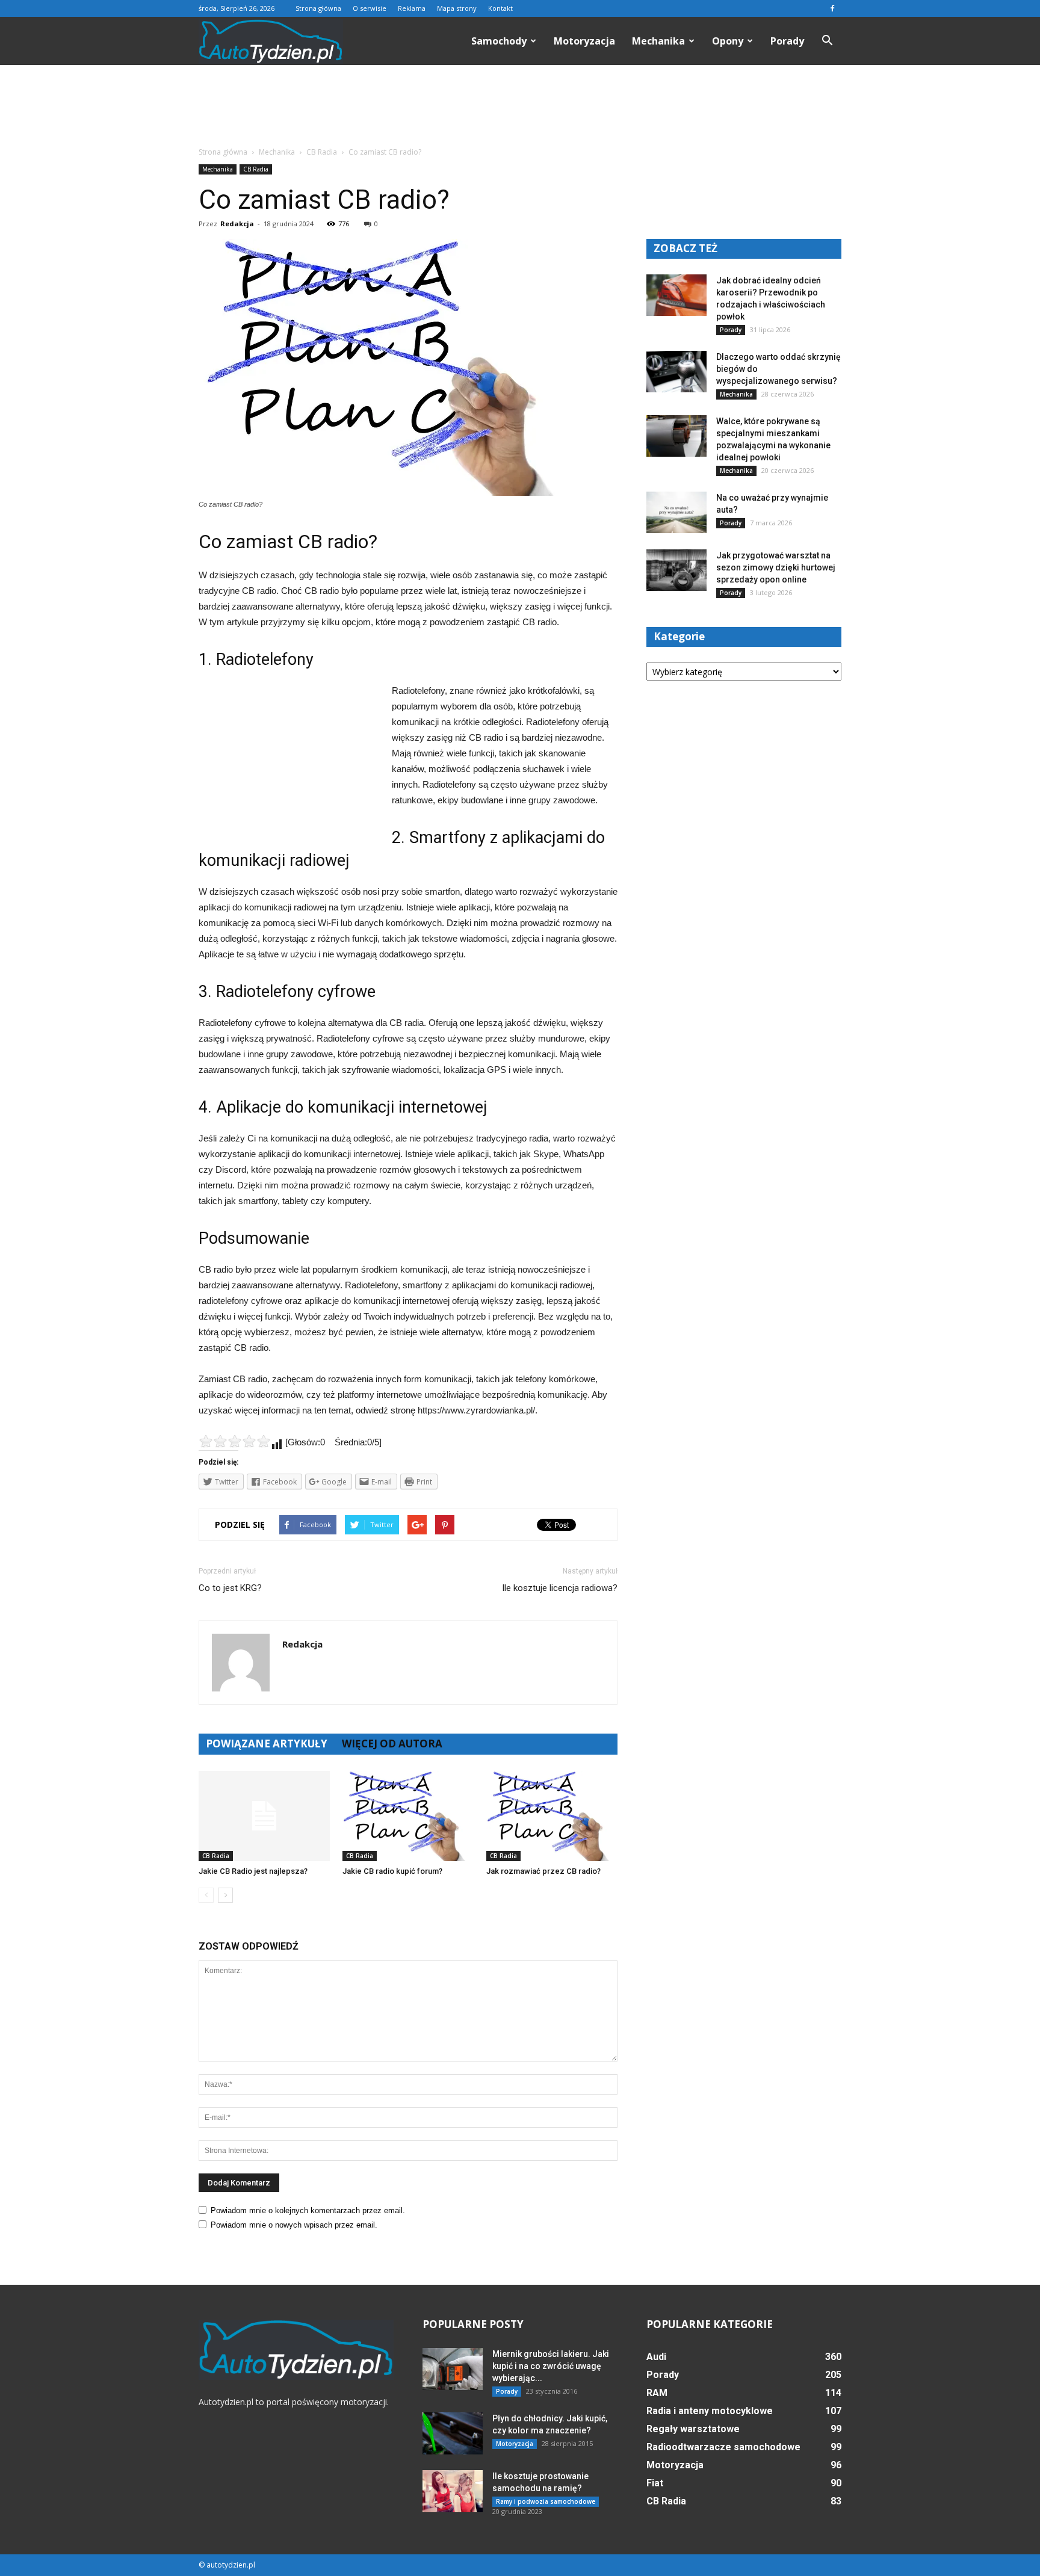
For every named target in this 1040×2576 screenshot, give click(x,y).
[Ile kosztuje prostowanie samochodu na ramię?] (453, 2491)
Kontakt (500, 8)
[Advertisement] (520, 107)
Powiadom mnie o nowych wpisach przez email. (294, 2225)
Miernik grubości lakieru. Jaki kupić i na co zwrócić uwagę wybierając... (551, 2366)
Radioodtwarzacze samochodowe (723, 2447)
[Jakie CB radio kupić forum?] (408, 1816)
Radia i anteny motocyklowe (710, 2411)
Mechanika (658, 41)
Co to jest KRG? (230, 1588)
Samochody (499, 41)
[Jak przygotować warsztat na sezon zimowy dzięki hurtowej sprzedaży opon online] (676, 570)
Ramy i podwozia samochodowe (546, 2501)
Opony (728, 41)
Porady (787, 41)
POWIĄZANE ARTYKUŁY (267, 1744)
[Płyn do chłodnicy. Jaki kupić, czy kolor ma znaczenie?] (453, 2433)
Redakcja (237, 224)
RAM (657, 2393)
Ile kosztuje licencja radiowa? (560, 1588)
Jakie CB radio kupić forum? (392, 1871)
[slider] (235, 1441)
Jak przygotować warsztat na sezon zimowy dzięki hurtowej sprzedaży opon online (776, 567)
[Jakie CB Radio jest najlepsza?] (264, 1816)
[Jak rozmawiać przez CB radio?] (552, 1816)
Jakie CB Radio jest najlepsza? (253, 1871)
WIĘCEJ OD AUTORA (392, 1744)
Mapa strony (457, 8)
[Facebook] (832, 8)
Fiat (655, 2483)
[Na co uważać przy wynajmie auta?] (676, 512)
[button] (827, 41)
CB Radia (256, 169)
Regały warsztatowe (693, 2429)
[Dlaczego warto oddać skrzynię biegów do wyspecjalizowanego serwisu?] (676, 372)
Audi (656, 2357)
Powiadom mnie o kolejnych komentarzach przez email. (308, 2210)
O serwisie (370, 8)
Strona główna (318, 8)
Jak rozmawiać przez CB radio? (543, 1871)
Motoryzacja (584, 41)
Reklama (412, 8)
